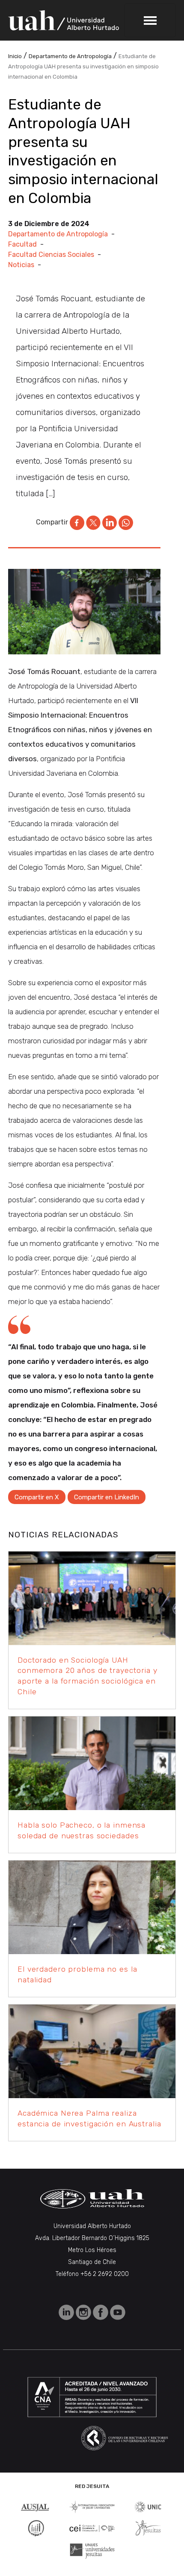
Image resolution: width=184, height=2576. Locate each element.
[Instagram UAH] (84, 2312)
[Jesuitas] (148, 2527)
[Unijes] (92, 2551)
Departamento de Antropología (58, 234)
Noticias (21, 265)
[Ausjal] (36, 2506)
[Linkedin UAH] (67, 2312)
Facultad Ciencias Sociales (51, 255)
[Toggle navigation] (150, 20)
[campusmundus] (92, 2528)
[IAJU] (92, 2506)
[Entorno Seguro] (36, 2527)
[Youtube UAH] (118, 2312)
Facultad (22, 244)
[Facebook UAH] (101, 2312)
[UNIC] (148, 2506)
